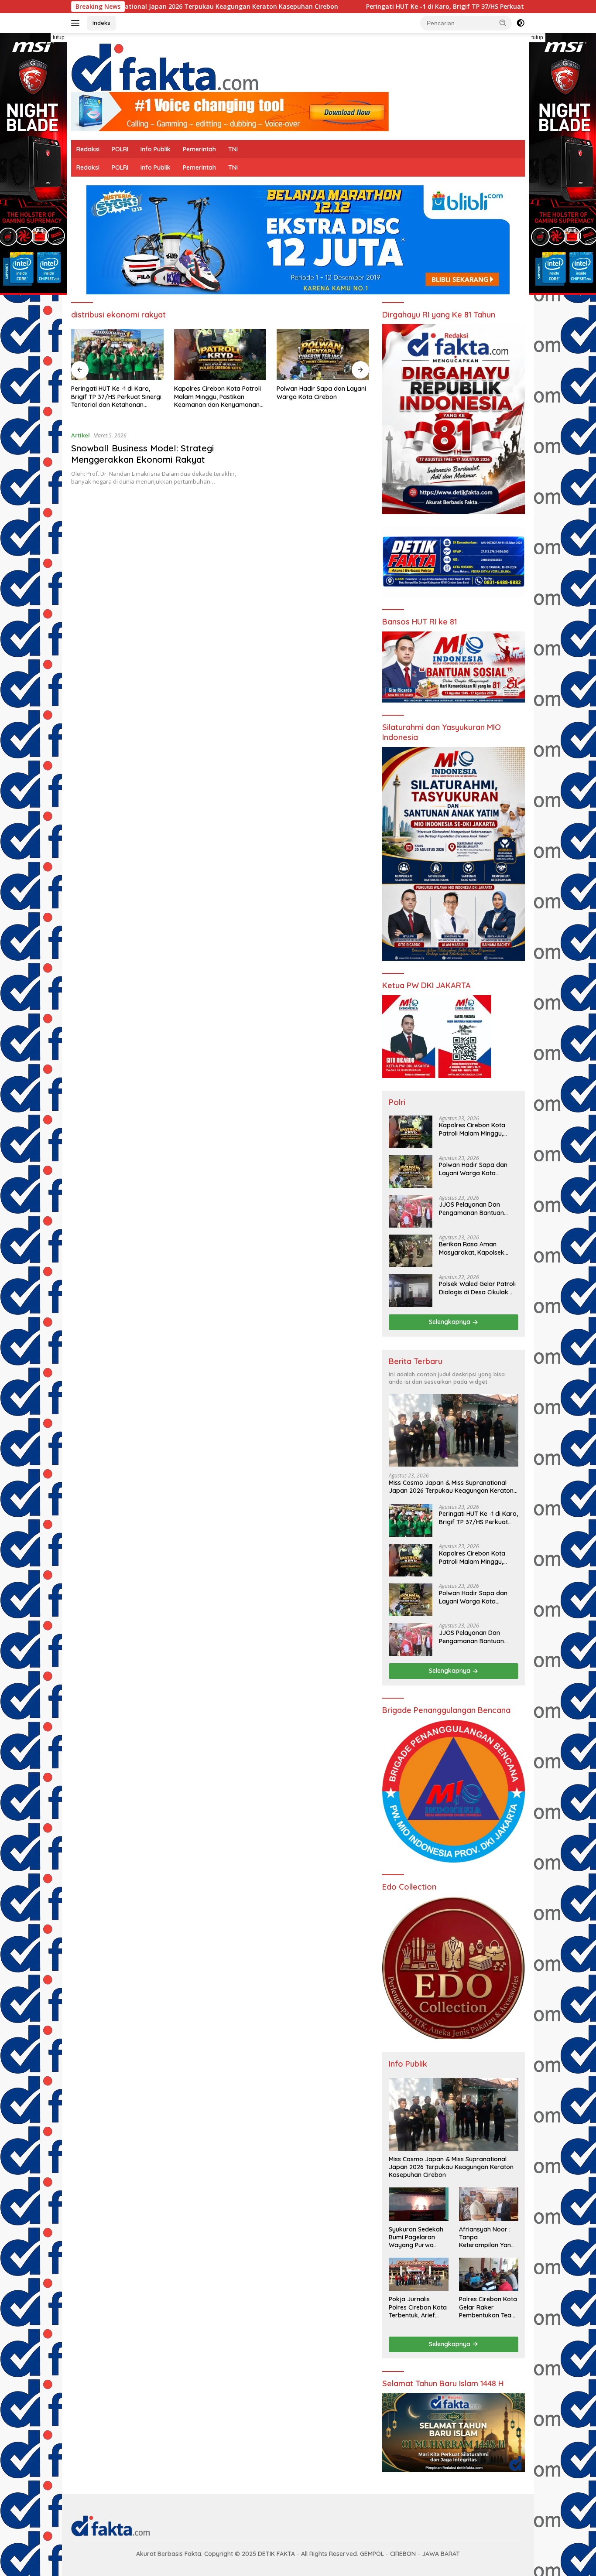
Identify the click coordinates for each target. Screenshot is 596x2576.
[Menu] (77, 23)
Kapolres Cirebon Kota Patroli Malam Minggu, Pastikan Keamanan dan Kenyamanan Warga (115, 397)
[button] (503, 23)
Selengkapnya (450, 1322)
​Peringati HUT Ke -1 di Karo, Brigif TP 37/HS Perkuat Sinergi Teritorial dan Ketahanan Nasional (376, 7)
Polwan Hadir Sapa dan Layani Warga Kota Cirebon (219, 392)
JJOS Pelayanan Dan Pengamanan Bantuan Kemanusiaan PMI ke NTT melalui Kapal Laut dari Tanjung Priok (313, 397)
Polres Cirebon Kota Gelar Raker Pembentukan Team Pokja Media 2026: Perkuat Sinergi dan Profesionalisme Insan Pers (488, 2307)
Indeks (101, 23)
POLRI (120, 149)
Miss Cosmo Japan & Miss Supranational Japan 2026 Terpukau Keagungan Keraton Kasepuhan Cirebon (451, 1487)
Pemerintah (199, 149)
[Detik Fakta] (164, 66)
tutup (59, 38)
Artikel (80, 435)
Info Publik (156, 149)
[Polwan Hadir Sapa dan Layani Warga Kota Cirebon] (220, 355)
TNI (233, 149)
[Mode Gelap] (521, 23)
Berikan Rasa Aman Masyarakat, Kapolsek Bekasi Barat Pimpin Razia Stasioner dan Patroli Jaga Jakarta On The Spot (478, 1249)
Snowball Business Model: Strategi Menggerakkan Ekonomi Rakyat (142, 454)
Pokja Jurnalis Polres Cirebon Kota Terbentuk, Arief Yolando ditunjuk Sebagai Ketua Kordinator (418, 2307)
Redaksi (88, 149)
